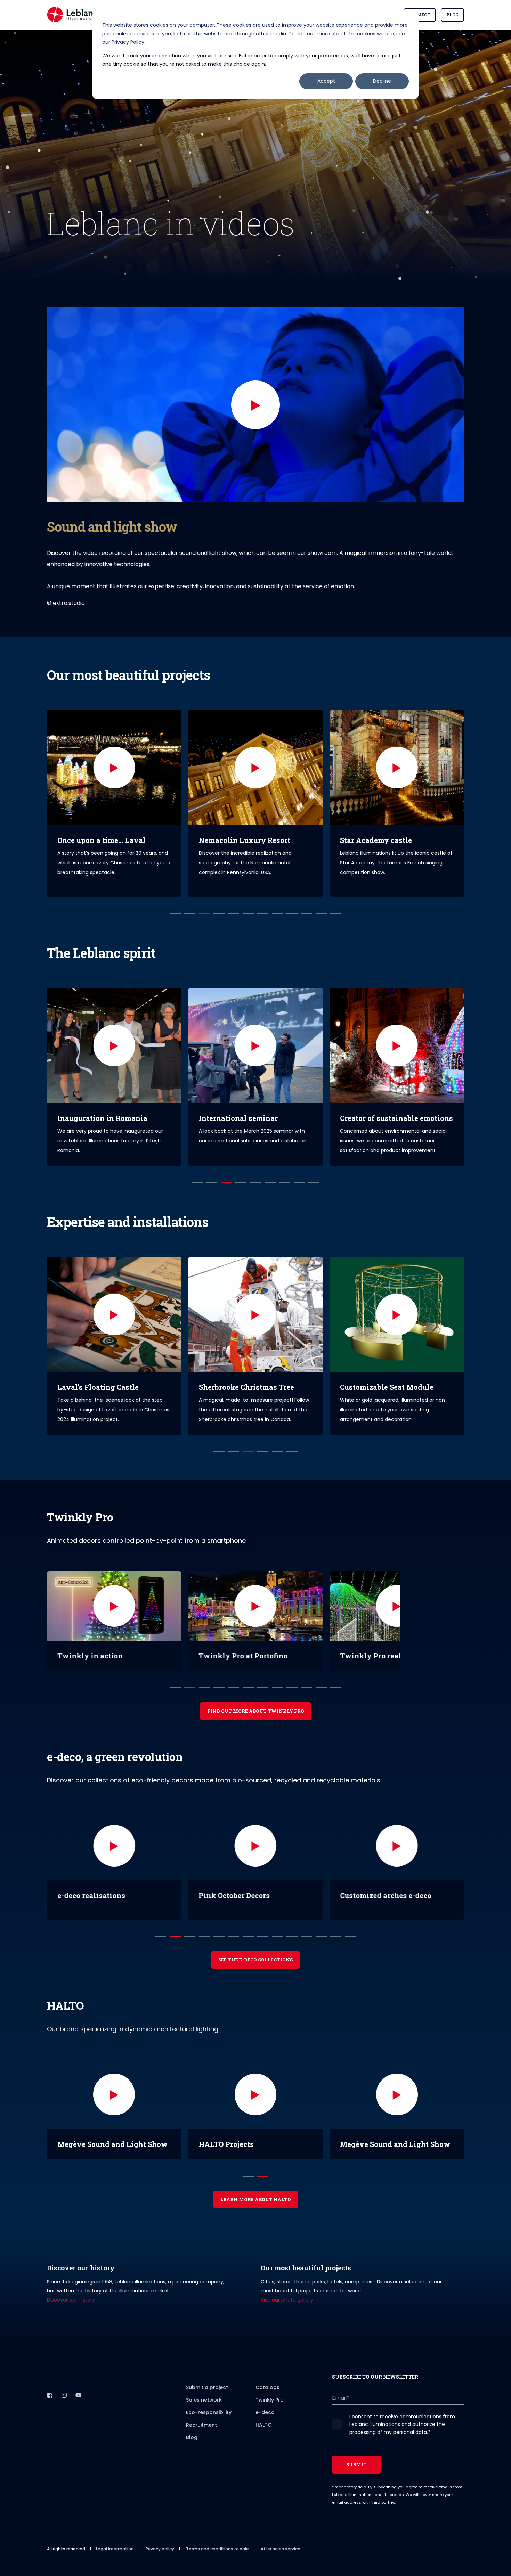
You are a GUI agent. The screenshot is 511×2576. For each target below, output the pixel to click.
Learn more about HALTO (256, 2199)
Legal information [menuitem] (115, 2549)
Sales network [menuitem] (204, 2400)
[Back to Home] (73, 15)
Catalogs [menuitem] (267, 2387)
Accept (326, 81)
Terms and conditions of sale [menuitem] (217, 2549)
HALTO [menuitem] (264, 2425)
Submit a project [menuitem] (207, 2387)
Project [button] (420, 15)
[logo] (82, 2385)
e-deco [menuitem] (265, 2412)
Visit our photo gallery (287, 2300)
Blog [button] (452, 15)
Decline (382, 81)
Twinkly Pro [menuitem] (270, 2400)
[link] (114, 803)
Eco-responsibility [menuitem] (209, 2412)
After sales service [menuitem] (281, 2549)
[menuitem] (216, 2378)
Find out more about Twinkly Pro (256, 1711)
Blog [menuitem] (192, 2437)
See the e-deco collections (255, 1960)
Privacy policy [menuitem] (160, 2549)
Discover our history (71, 2300)
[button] (255, 405)
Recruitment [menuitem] (201, 2425)
